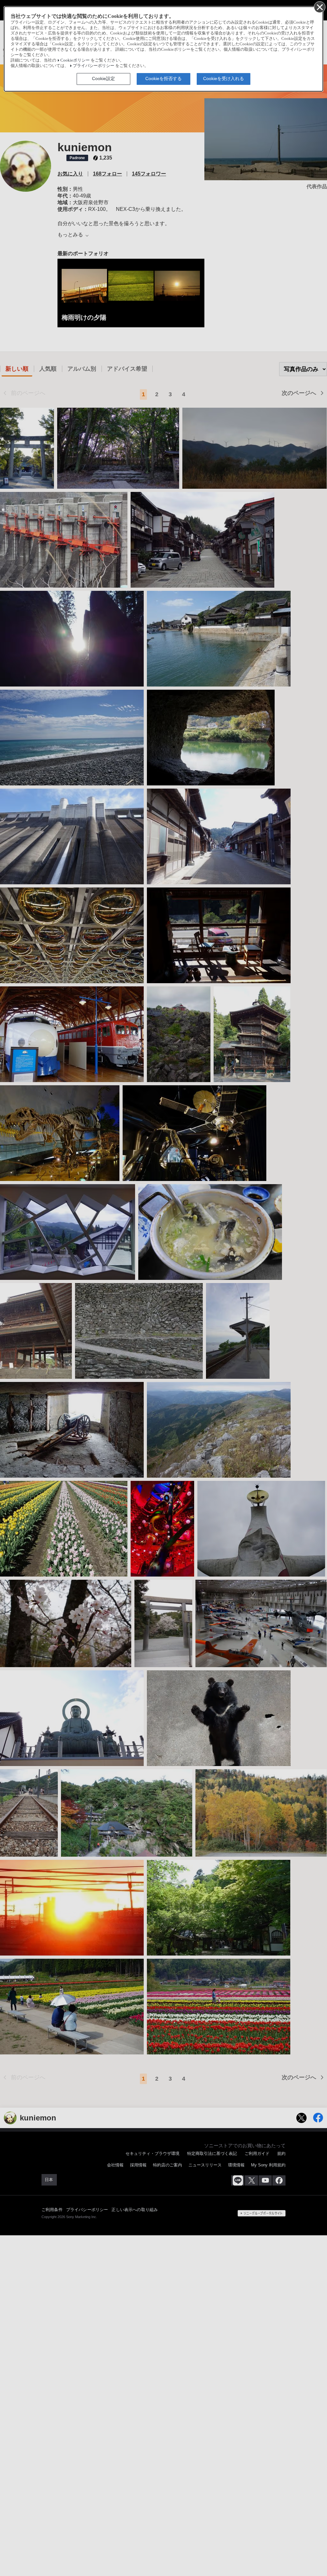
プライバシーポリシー (94, 66)
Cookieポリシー (75, 60)
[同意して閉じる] (319, 7)
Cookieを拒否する (163, 78)
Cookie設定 (103, 78)
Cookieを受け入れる (224, 78)
